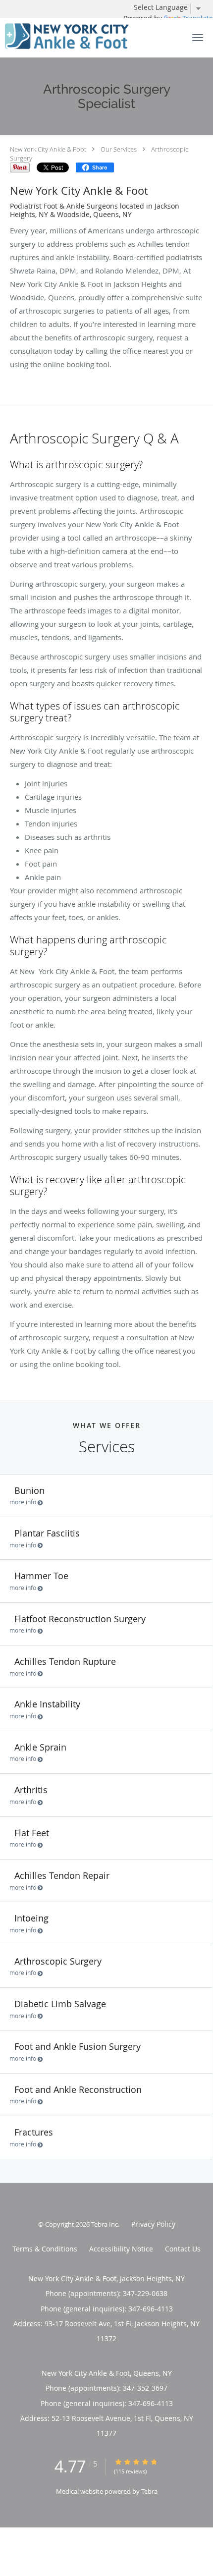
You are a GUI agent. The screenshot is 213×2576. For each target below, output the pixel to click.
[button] (198, 38)
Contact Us (183, 2249)
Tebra (149, 2491)
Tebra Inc (105, 2224)
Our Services (119, 149)
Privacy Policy (153, 2224)
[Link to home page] (88, 37)
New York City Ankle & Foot (48, 149)
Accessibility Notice (121, 2249)
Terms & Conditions (45, 2249)
